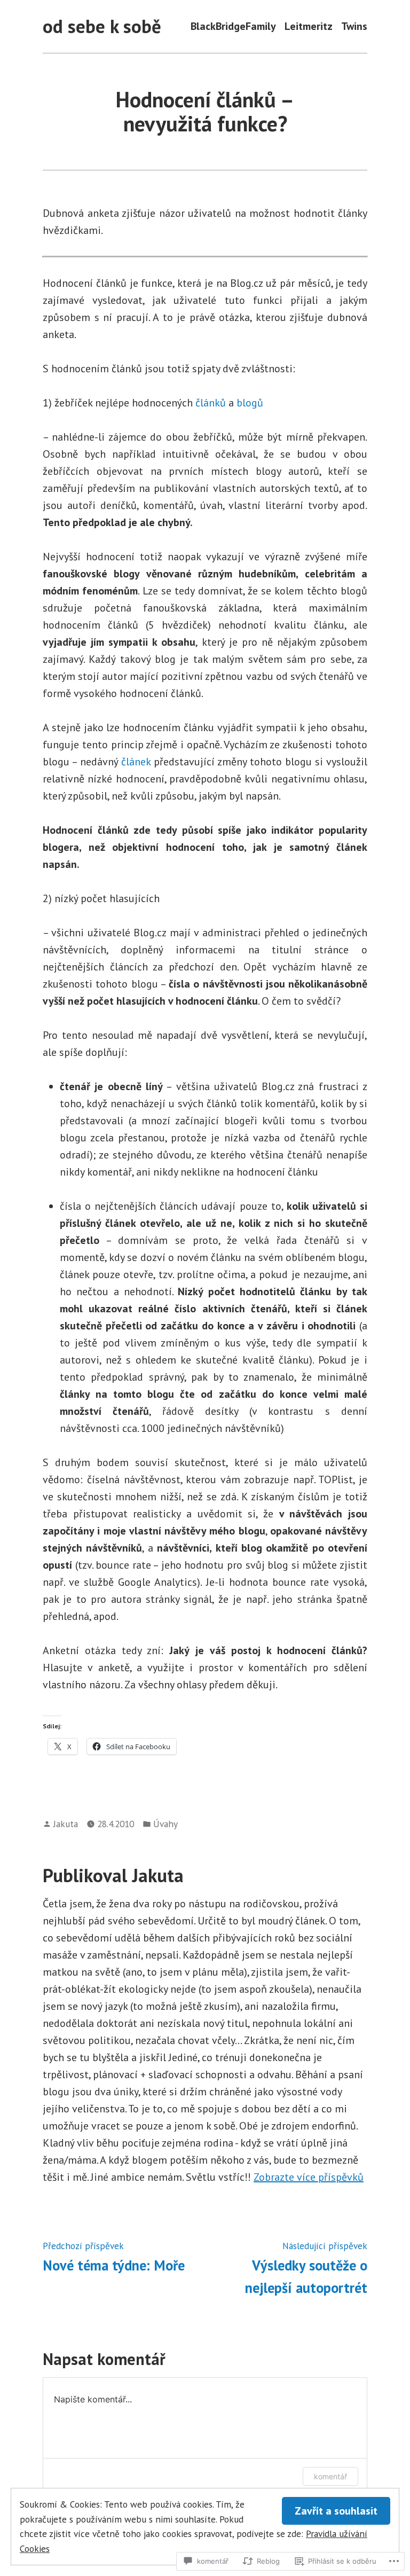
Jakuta (66, 1824)
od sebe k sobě (102, 26)
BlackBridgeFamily (233, 26)
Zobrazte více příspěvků (309, 2177)
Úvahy (165, 1824)
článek (136, 762)
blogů (250, 403)
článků (211, 403)
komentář (330, 2476)
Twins (354, 26)
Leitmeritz (309, 26)
